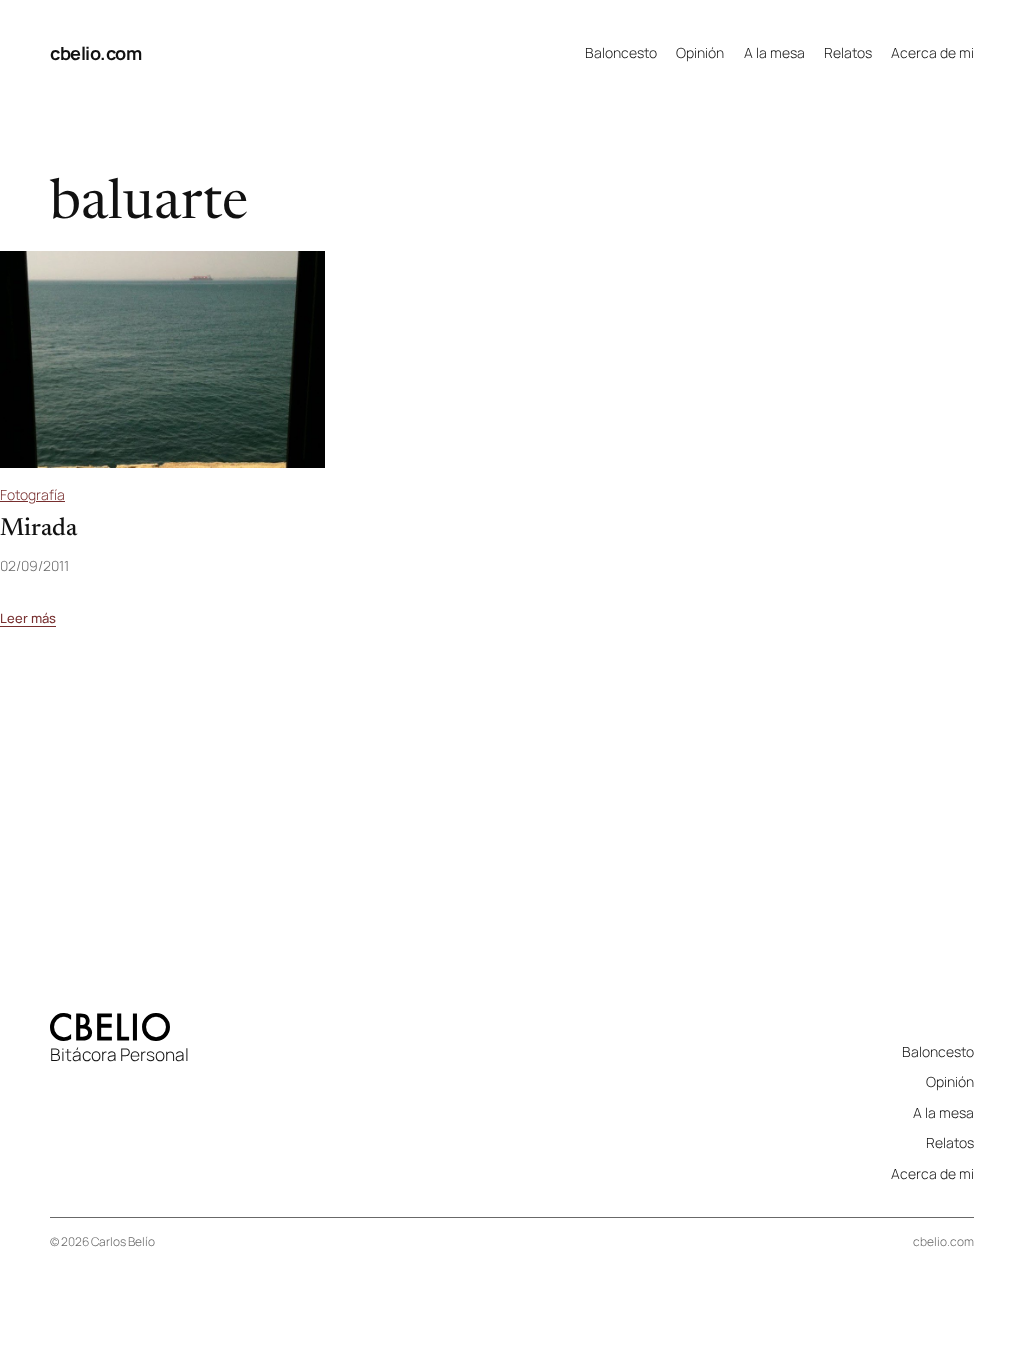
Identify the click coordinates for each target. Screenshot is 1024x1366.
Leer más (28, 618)
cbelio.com (95, 53)
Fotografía (32, 494)
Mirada (38, 529)
